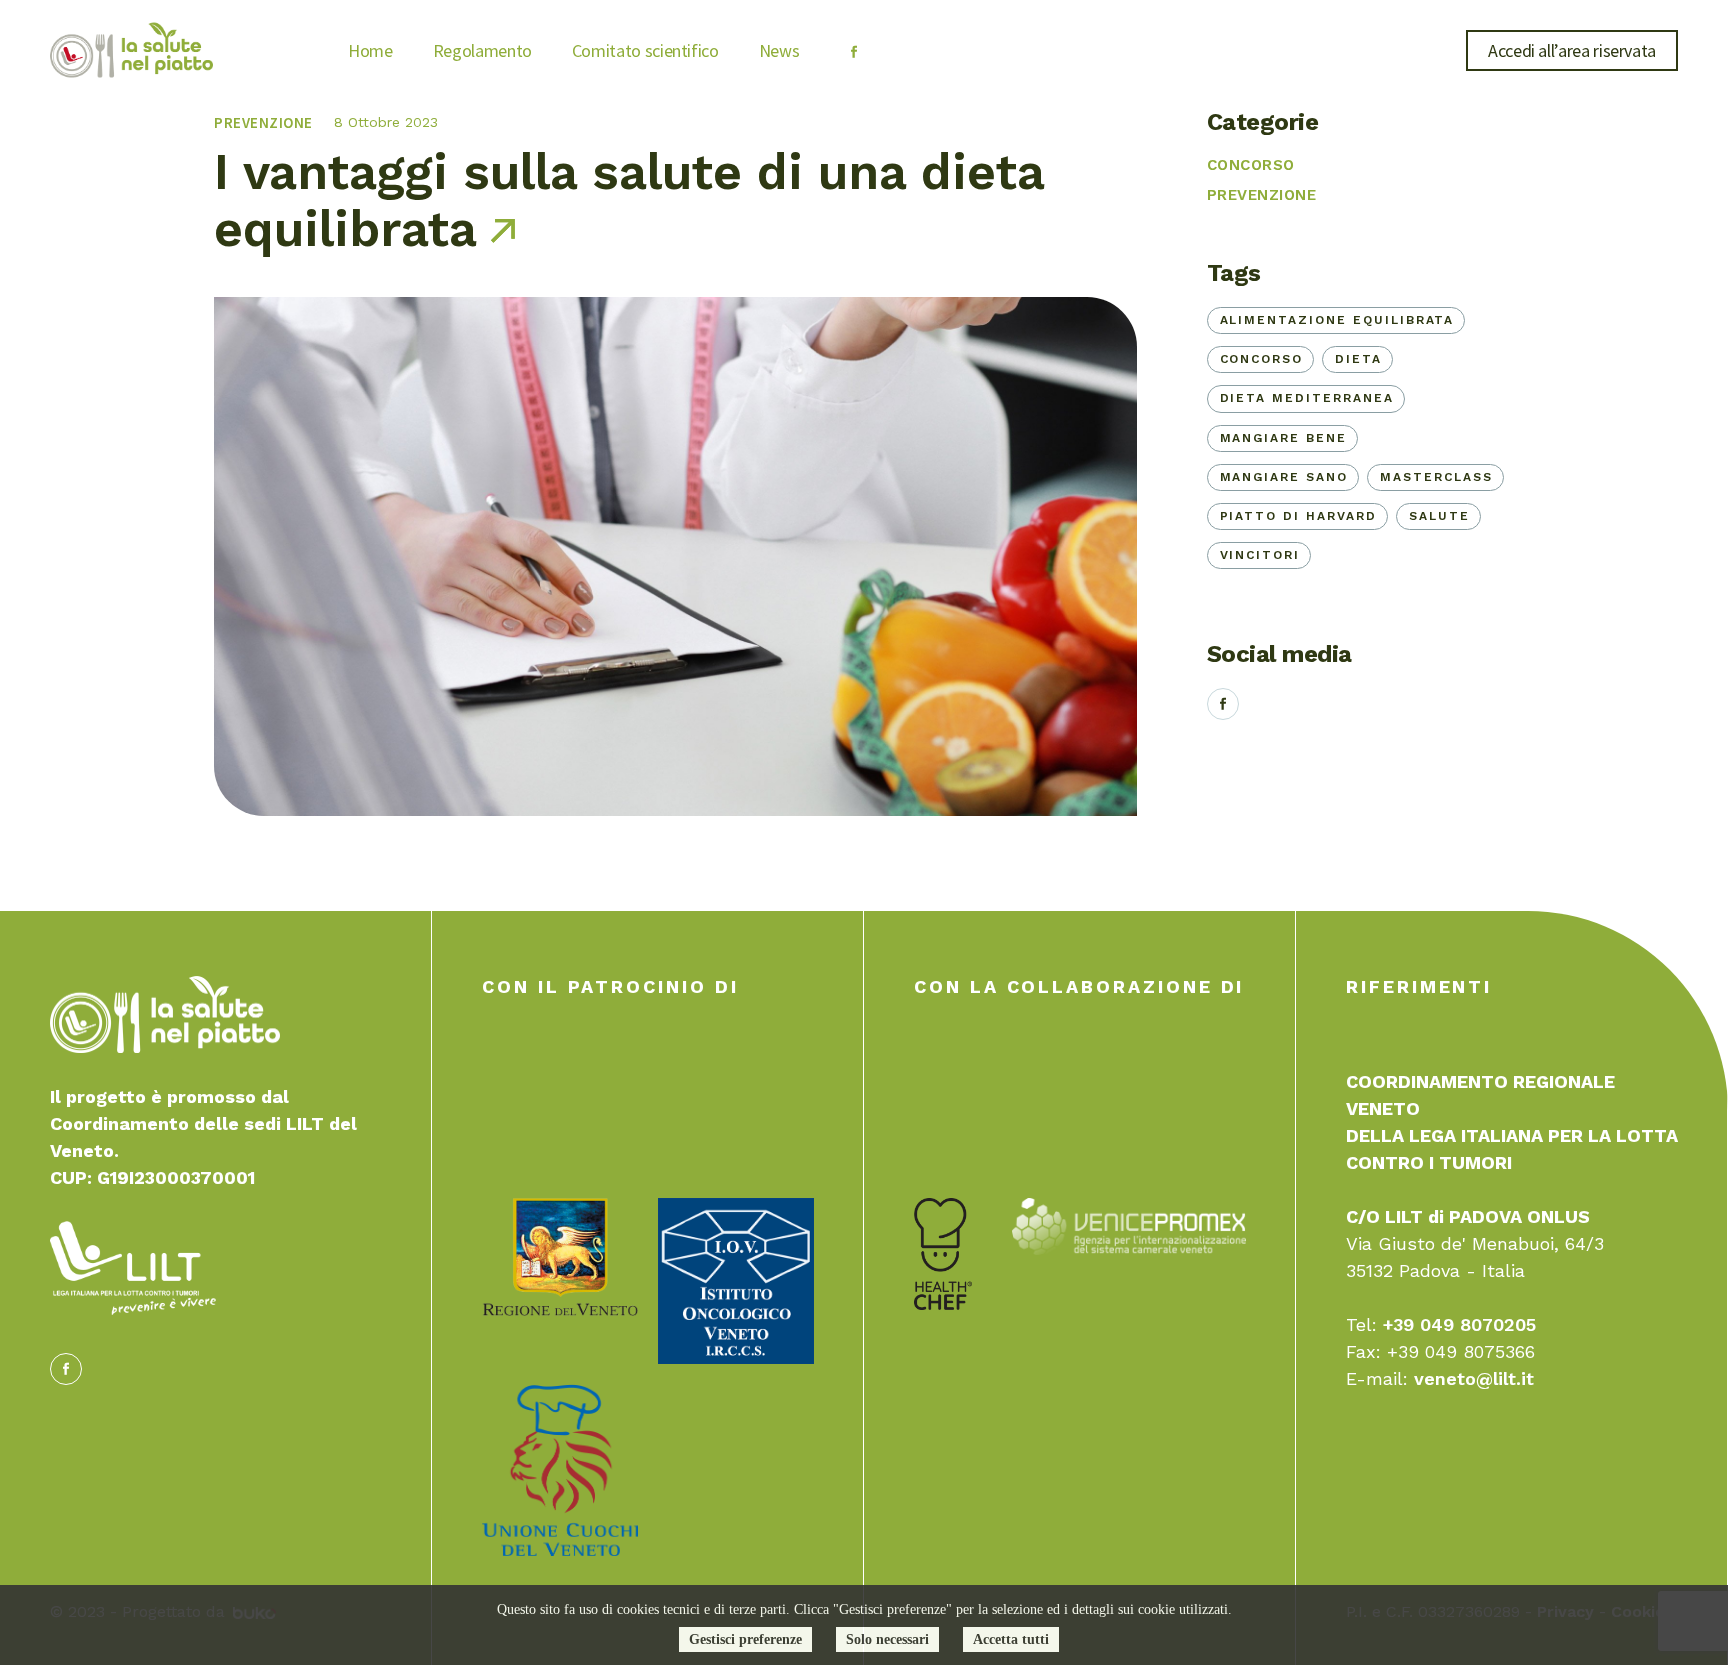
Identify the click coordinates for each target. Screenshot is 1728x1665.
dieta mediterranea (1307, 398)
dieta (1358, 359)
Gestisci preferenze (745, 1639)
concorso (1262, 359)
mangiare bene (1283, 438)
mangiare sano (1284, 477)
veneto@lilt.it (1474, 1378)
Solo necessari (887, 1639)
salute (1439, 516)
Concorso (1251, 165)
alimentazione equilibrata (1337, 320)
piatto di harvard (1298, 516)
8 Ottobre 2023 (386, 122)
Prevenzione (263, 122)
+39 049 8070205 (1459, 1324)
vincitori (1260, 555)
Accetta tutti (1011, 1639)
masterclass (1436, 477)
